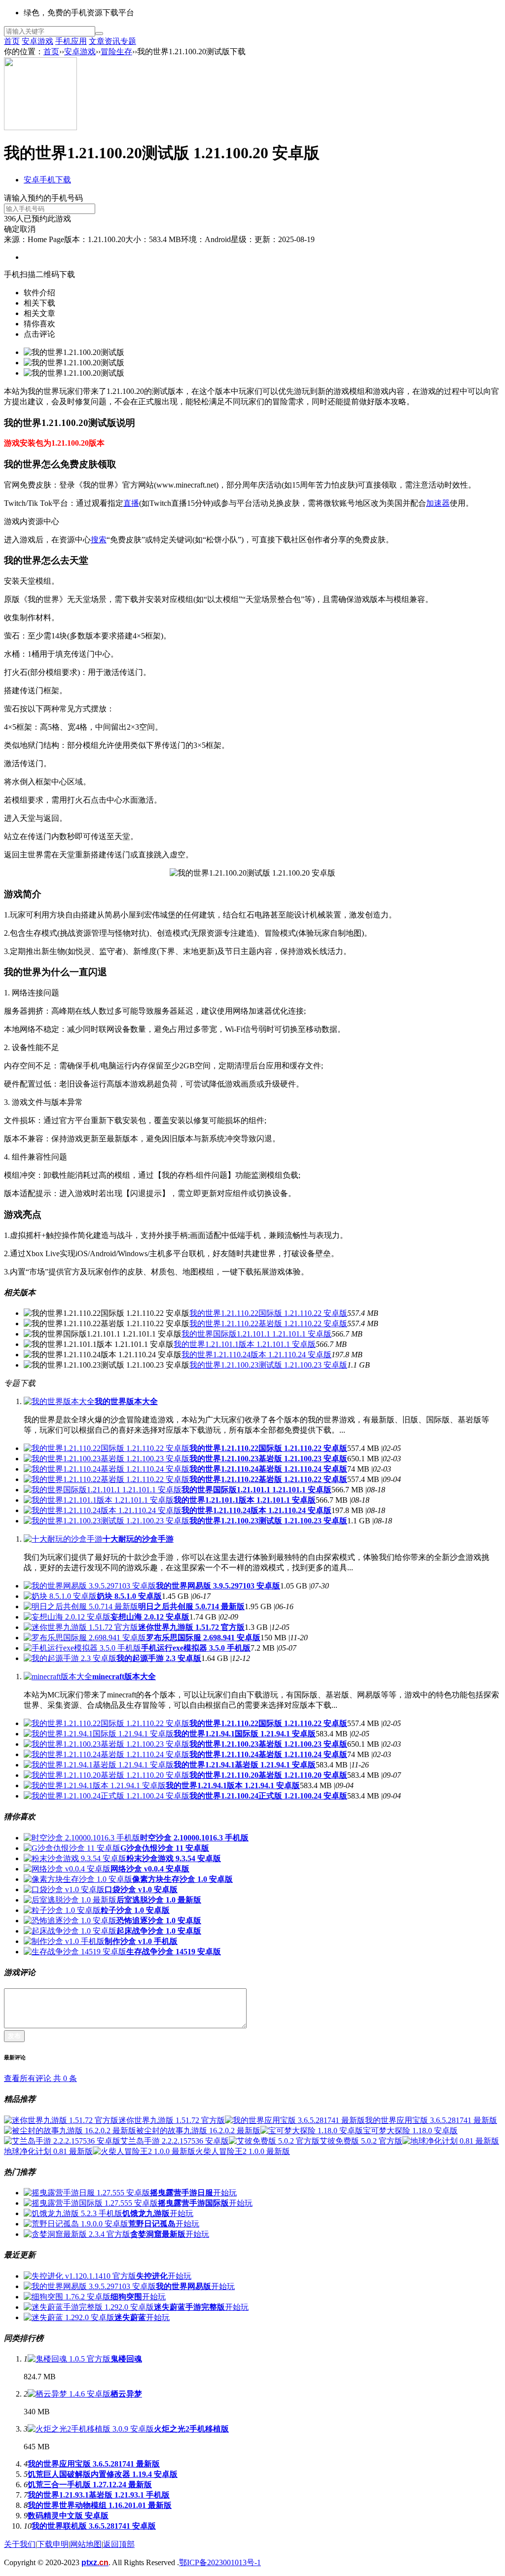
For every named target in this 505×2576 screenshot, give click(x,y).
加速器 (438, 503)
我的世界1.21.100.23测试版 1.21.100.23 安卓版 (268, 1365)
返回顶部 (119, 2544)
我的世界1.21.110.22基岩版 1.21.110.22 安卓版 (268, 1323)
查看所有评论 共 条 (40, 2078)
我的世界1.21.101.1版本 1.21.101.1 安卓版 (245, 1344)
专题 (128, 41)
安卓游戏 (37, 41)
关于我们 (20, 2544)
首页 (12, 41)
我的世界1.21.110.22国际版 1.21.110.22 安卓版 (268, 1313)
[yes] (99, 34)
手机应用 (71, 41)
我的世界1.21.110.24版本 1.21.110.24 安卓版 (256, 1355)
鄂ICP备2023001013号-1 (220, 2562)
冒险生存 (116, 52)
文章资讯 (105, 41)
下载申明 (53, 2544)
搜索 (99, 540)
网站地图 (86, 2544)
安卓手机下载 (47, 180)
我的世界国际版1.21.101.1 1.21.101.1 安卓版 (256, 1334)
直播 (131, 503)
